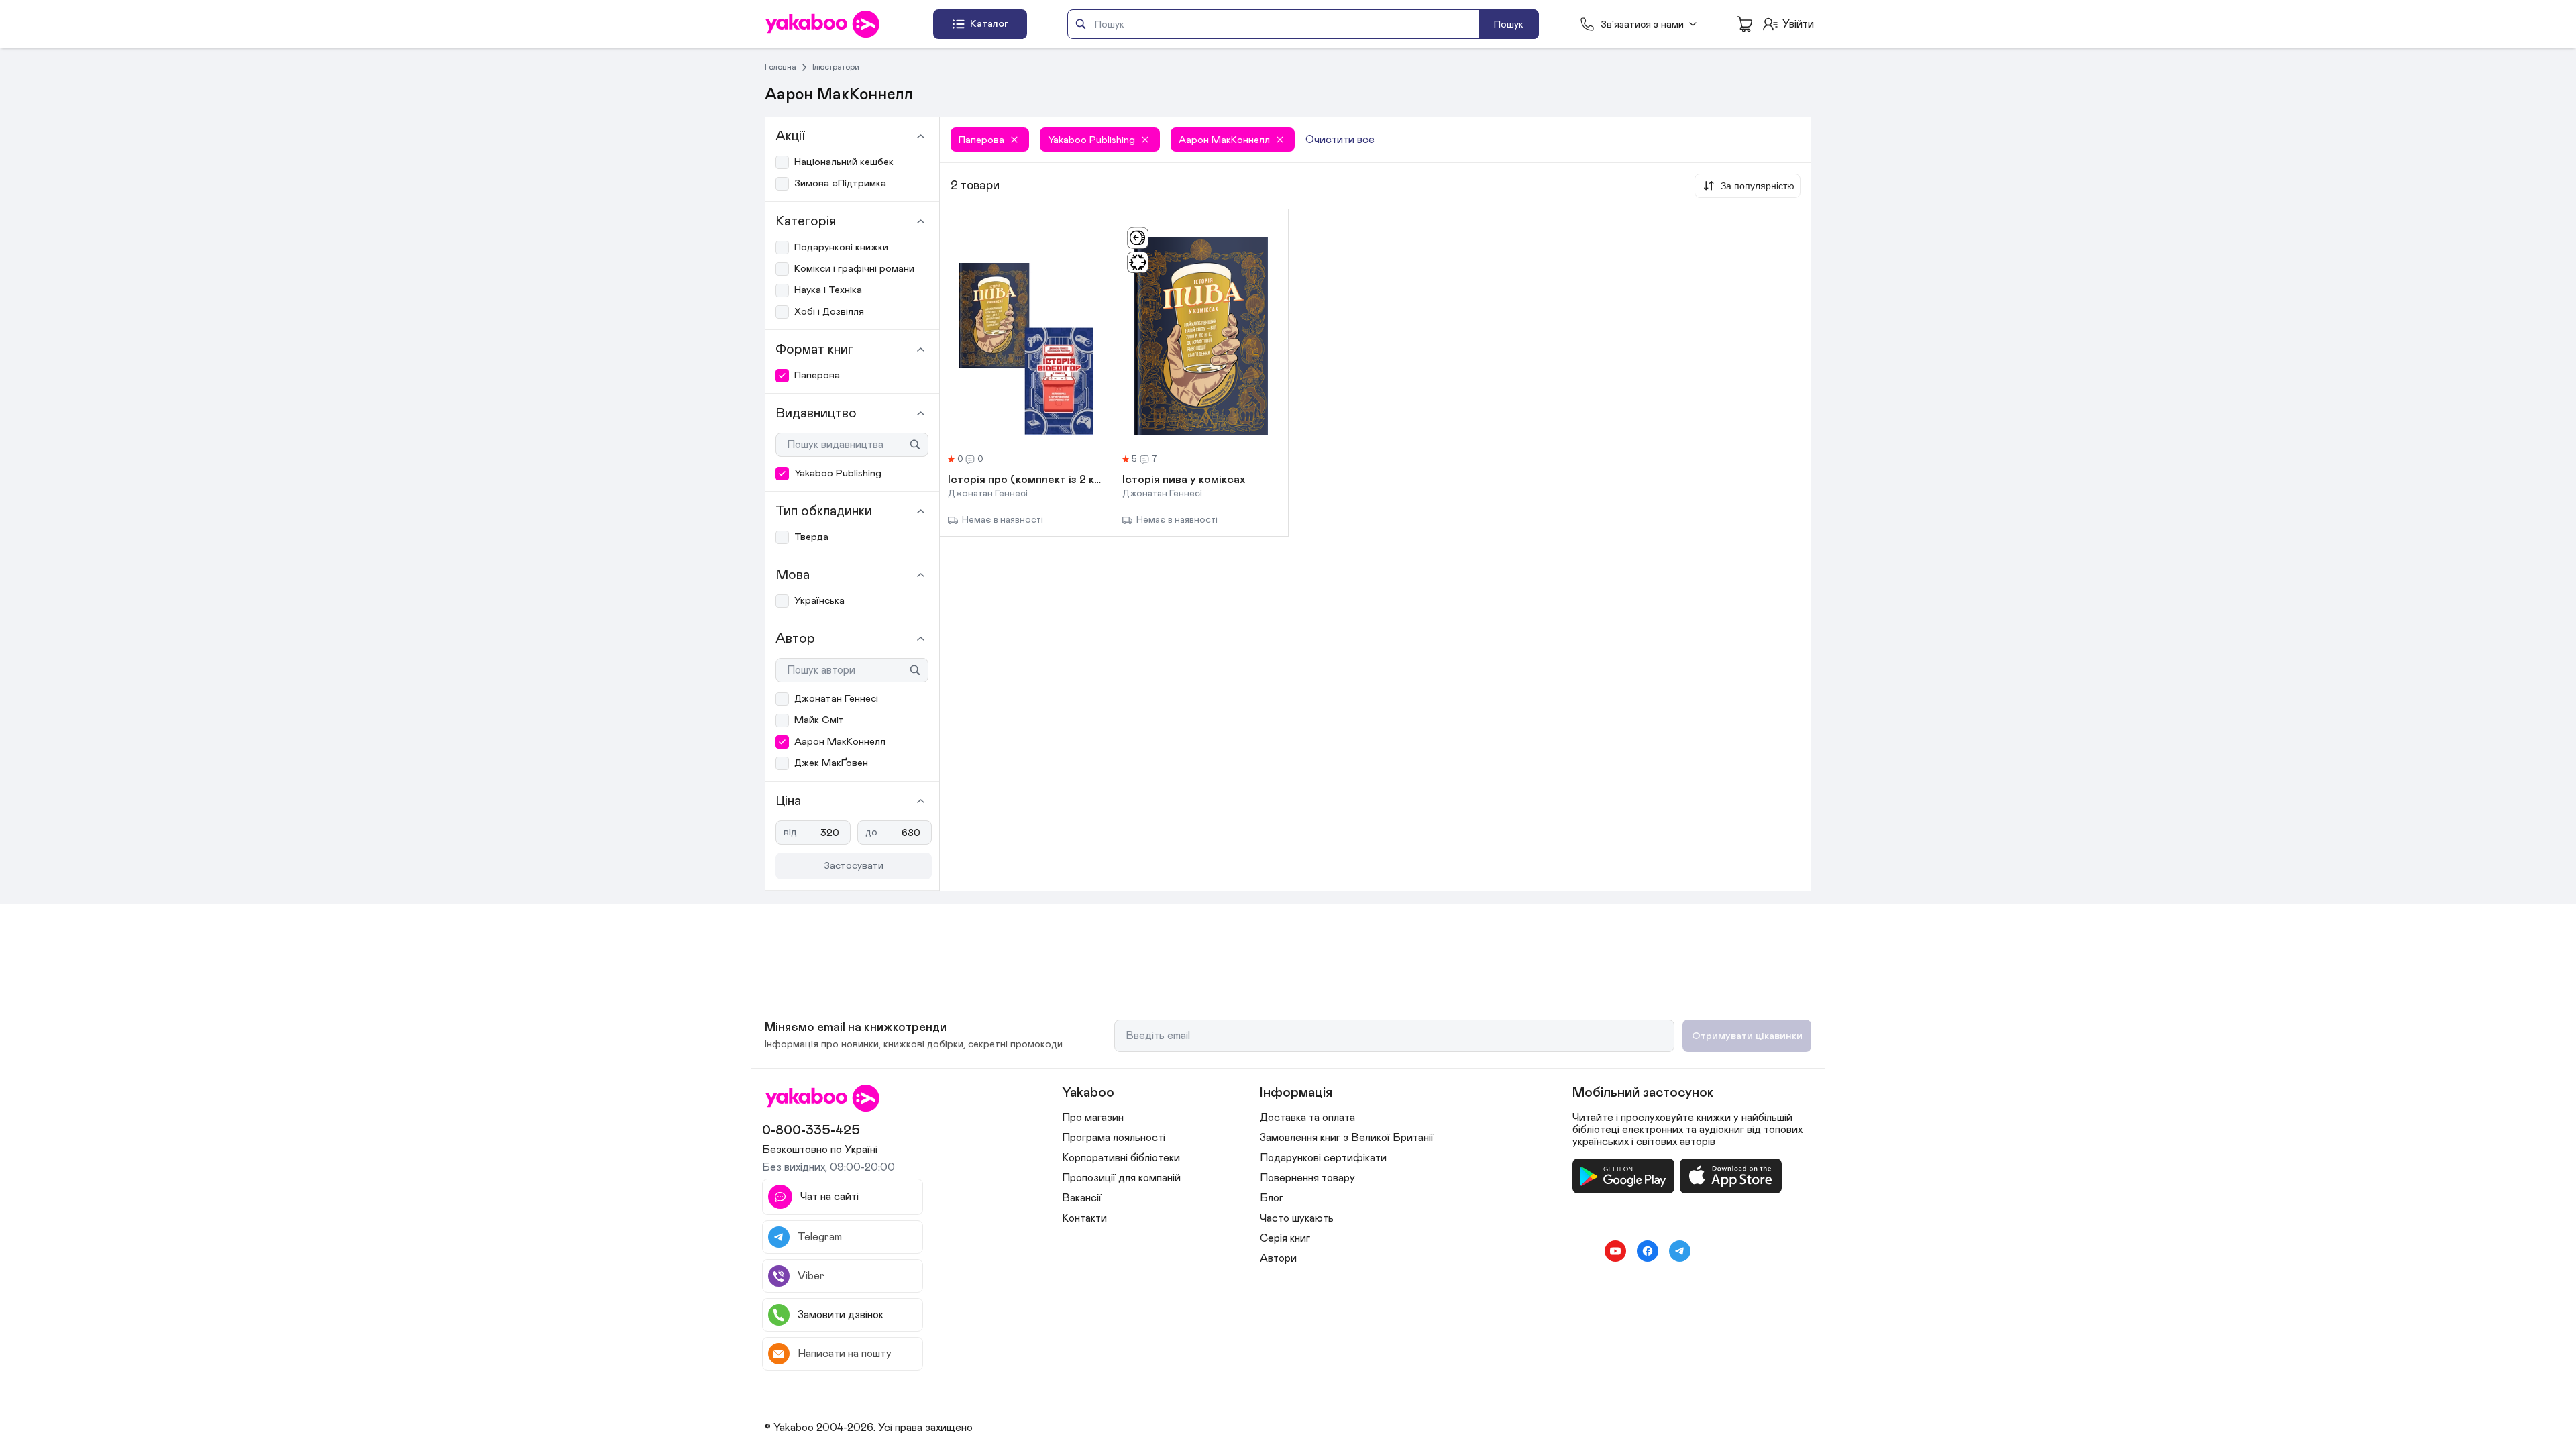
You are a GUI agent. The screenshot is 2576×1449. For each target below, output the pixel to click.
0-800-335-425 (811, 1130)
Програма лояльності (1114, 1138)
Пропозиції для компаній (1121, 1178)
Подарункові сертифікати (1323, 1158)
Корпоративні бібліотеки (1121, 1158)
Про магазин (1093, 1118)
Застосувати (854, 866)
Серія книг (1285, 1238)
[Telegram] (1680, 1251)
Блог (1272, 1198)
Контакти (1084, 1218)
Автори (1278, 1258)
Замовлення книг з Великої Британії (1347, 1138)
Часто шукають (1297, 1218)
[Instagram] (1583, 1251)
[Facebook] (1648, 1251)
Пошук (1509, 24)
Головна (781, 67)
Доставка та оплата (1307, 1118)
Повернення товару (1307, 1178)
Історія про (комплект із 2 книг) (1027, 480)
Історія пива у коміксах (1184, 480)
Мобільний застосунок (1643, 1093)
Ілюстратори (836, 67)
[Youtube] (1615, 1251)
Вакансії (1082, 1198)
